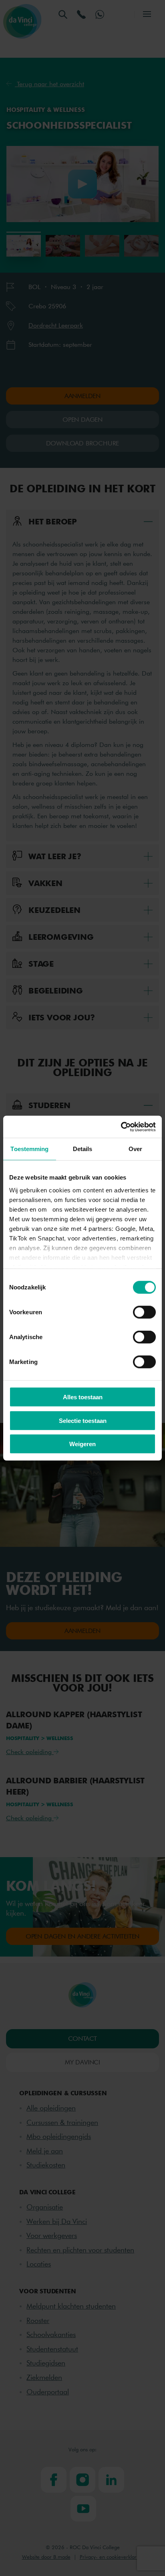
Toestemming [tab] (29, 1149)
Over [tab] (135, 1149)
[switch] (144, 1312)
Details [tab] (83, 1149)
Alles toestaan (83, 1397)
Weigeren (82, 1444)
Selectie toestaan (83, 1420)
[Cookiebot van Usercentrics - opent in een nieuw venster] (121, 1127)
